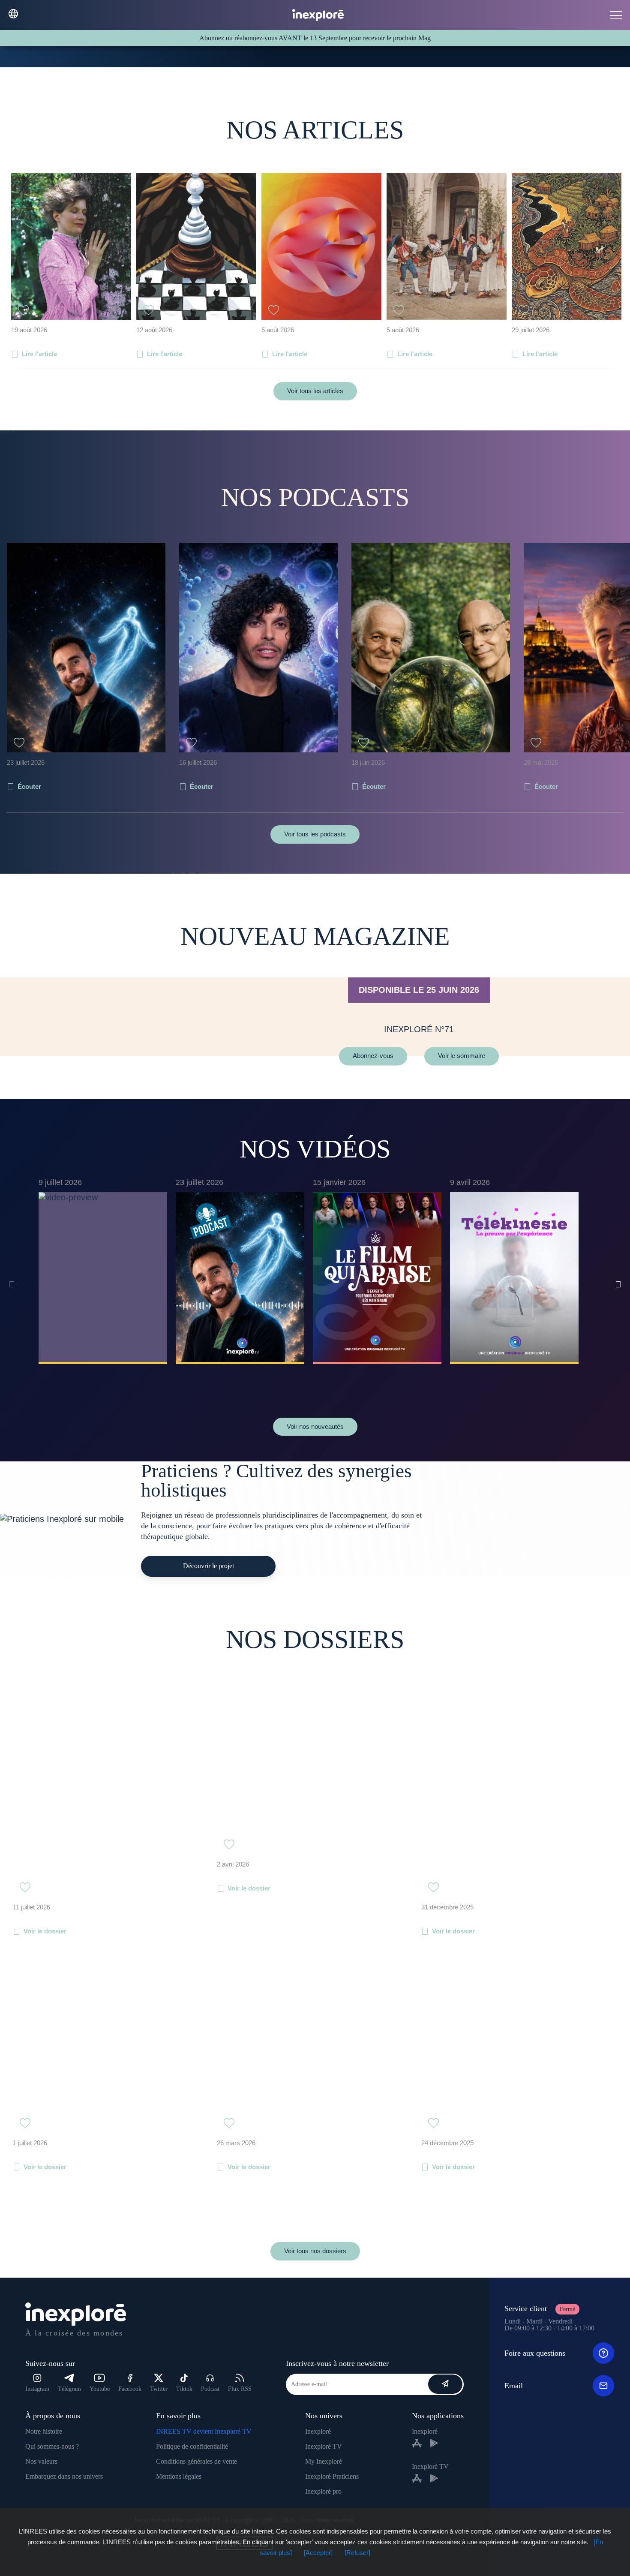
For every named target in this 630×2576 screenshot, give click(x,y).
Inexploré (318, 2431)
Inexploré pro (323, 2491)
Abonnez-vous (373, 1056)
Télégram (69, 2389)
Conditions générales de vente (196, 2461)
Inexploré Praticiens (332, 2476)
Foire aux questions (535, 2353)
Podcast (210, 2389)
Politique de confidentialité (192, 2446)
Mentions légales (179, 2476)
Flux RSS (240, 2389)
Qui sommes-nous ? (52, 2446)
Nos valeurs (41, 2461)
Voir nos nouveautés (315, 1426)
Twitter (159, 2389)
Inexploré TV (324, 2446)
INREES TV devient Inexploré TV (204, 2431)
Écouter (29, 786)
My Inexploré (324, 2461)
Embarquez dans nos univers (64, 2476)
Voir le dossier (45, 1931)
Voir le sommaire (462, 1056)
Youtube (100, 2389)
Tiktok (184, 2389)
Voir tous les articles (315, 391)
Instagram (37, 2389)
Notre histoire (44, 2431)
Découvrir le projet (208, 1566)
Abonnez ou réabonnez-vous (239, 38)
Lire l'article (39, 354)
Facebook (130, 2389)
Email (514, 2386)
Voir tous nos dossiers (315, 2251)
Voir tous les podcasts (315, 834)
